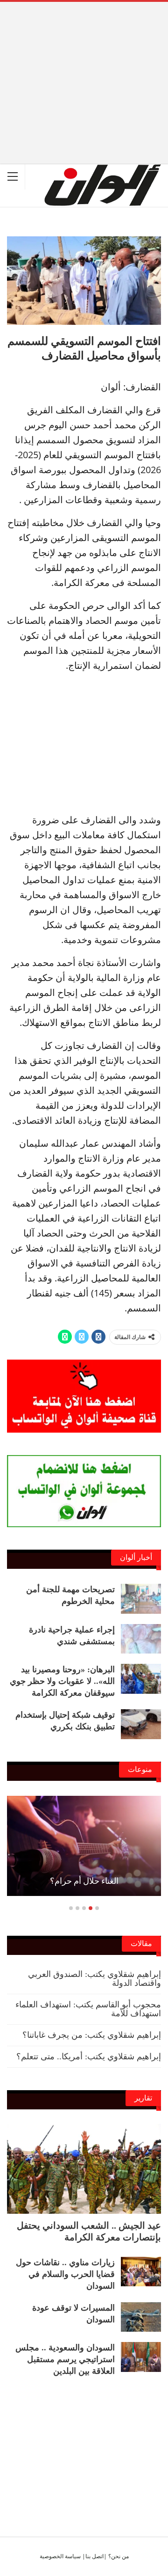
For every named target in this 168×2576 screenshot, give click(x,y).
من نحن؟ (119, 2556)
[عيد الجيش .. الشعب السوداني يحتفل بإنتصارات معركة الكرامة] (84, 2169)
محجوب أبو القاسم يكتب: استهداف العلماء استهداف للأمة (88, 2009)
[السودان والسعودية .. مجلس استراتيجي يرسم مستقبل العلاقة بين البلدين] (141, 2357)
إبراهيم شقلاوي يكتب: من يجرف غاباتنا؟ (92, 2035)
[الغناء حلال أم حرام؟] (84, 1846)
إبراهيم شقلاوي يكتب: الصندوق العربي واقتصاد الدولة (94, 1979)
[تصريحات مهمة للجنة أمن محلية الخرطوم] (141, 1599)
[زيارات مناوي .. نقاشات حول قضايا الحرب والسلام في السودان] (141, 2272)
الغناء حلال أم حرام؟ (84, 1881)
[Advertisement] (84, 67)
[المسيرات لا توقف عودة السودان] (141, 2317)
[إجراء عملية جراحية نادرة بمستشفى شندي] (141, 1639)
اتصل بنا (94, 2556)
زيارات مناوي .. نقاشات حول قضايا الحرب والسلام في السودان (65, 2274)
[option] (84, 1851)
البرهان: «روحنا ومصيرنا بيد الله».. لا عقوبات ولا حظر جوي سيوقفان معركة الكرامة (62, 1681)
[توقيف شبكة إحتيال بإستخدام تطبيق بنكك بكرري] (141, 1724)
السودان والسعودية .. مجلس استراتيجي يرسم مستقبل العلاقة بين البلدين (65, 2359)
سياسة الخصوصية (60, 2556)
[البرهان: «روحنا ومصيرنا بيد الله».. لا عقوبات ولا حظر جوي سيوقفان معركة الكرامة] (141, 1679)
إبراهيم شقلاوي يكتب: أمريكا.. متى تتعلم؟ (89, 2056)
